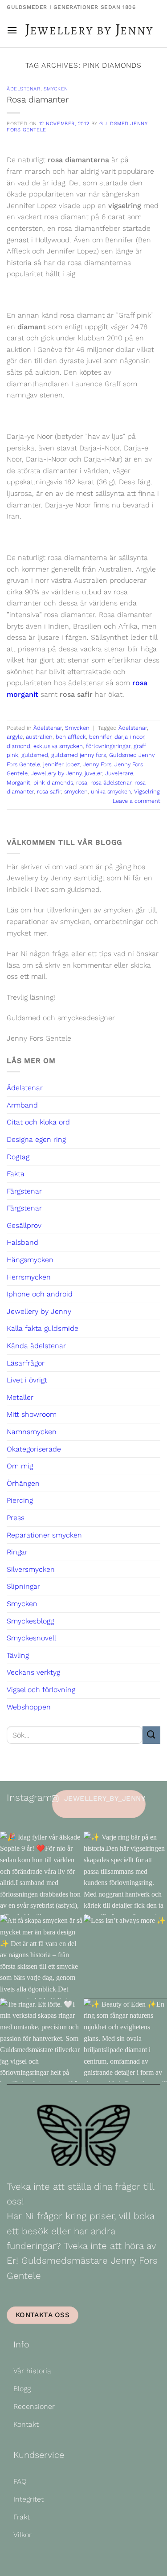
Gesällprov (24, 1225)
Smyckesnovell (31, 1638)
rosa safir (49, 791)
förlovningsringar (108, 746)
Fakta (16, 1174)
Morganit (18, 783)
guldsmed (35, 755)
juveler (93, 773)
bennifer (100, 737)
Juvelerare (119, 773)
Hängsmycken (30, 1260)
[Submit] (151, 1735)
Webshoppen (29, 1707)
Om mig (20, 1466)
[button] (12, 30)
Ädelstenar (24, 89)
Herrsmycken (29, 1277)
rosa (82, 783)
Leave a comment (136, 801)
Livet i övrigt (27, 1380)
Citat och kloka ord (38, 1122)
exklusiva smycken (58, 746)
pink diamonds (53, 783)
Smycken (56, 89)
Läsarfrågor (26, 1363)
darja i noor (129, 737)
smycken (76, 791)
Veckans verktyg (33, 1672)
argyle (15, 737)
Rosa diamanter (38, 100)
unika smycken (111, 791)
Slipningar (23, 1586)
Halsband (22, 1242)
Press (16, 1518)
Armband (22, 1105)
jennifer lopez (61, 764)
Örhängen (23, 1483)
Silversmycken (31, 1569)
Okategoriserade (34, 1449)
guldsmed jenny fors (79, 755)
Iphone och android (40, 1294)
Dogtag (18, 1157)
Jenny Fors (97, 764)
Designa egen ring (36, 1139)
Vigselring (147, 791)
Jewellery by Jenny (56, 773)
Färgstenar (24, 1191)
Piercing (20, 1500)
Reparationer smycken (44, 1535)
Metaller (20, 1397)
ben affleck (71, 737)
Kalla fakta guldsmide (43, 1328)
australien (39, 737)
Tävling (18, 1655)
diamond (18, 746)
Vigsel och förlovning (41, 1690)
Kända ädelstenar (36, 1346)
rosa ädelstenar (111, 783)
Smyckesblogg (30, 1621)
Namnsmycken (32, 1432)
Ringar (17, 1552)
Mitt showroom (32, 1414)
